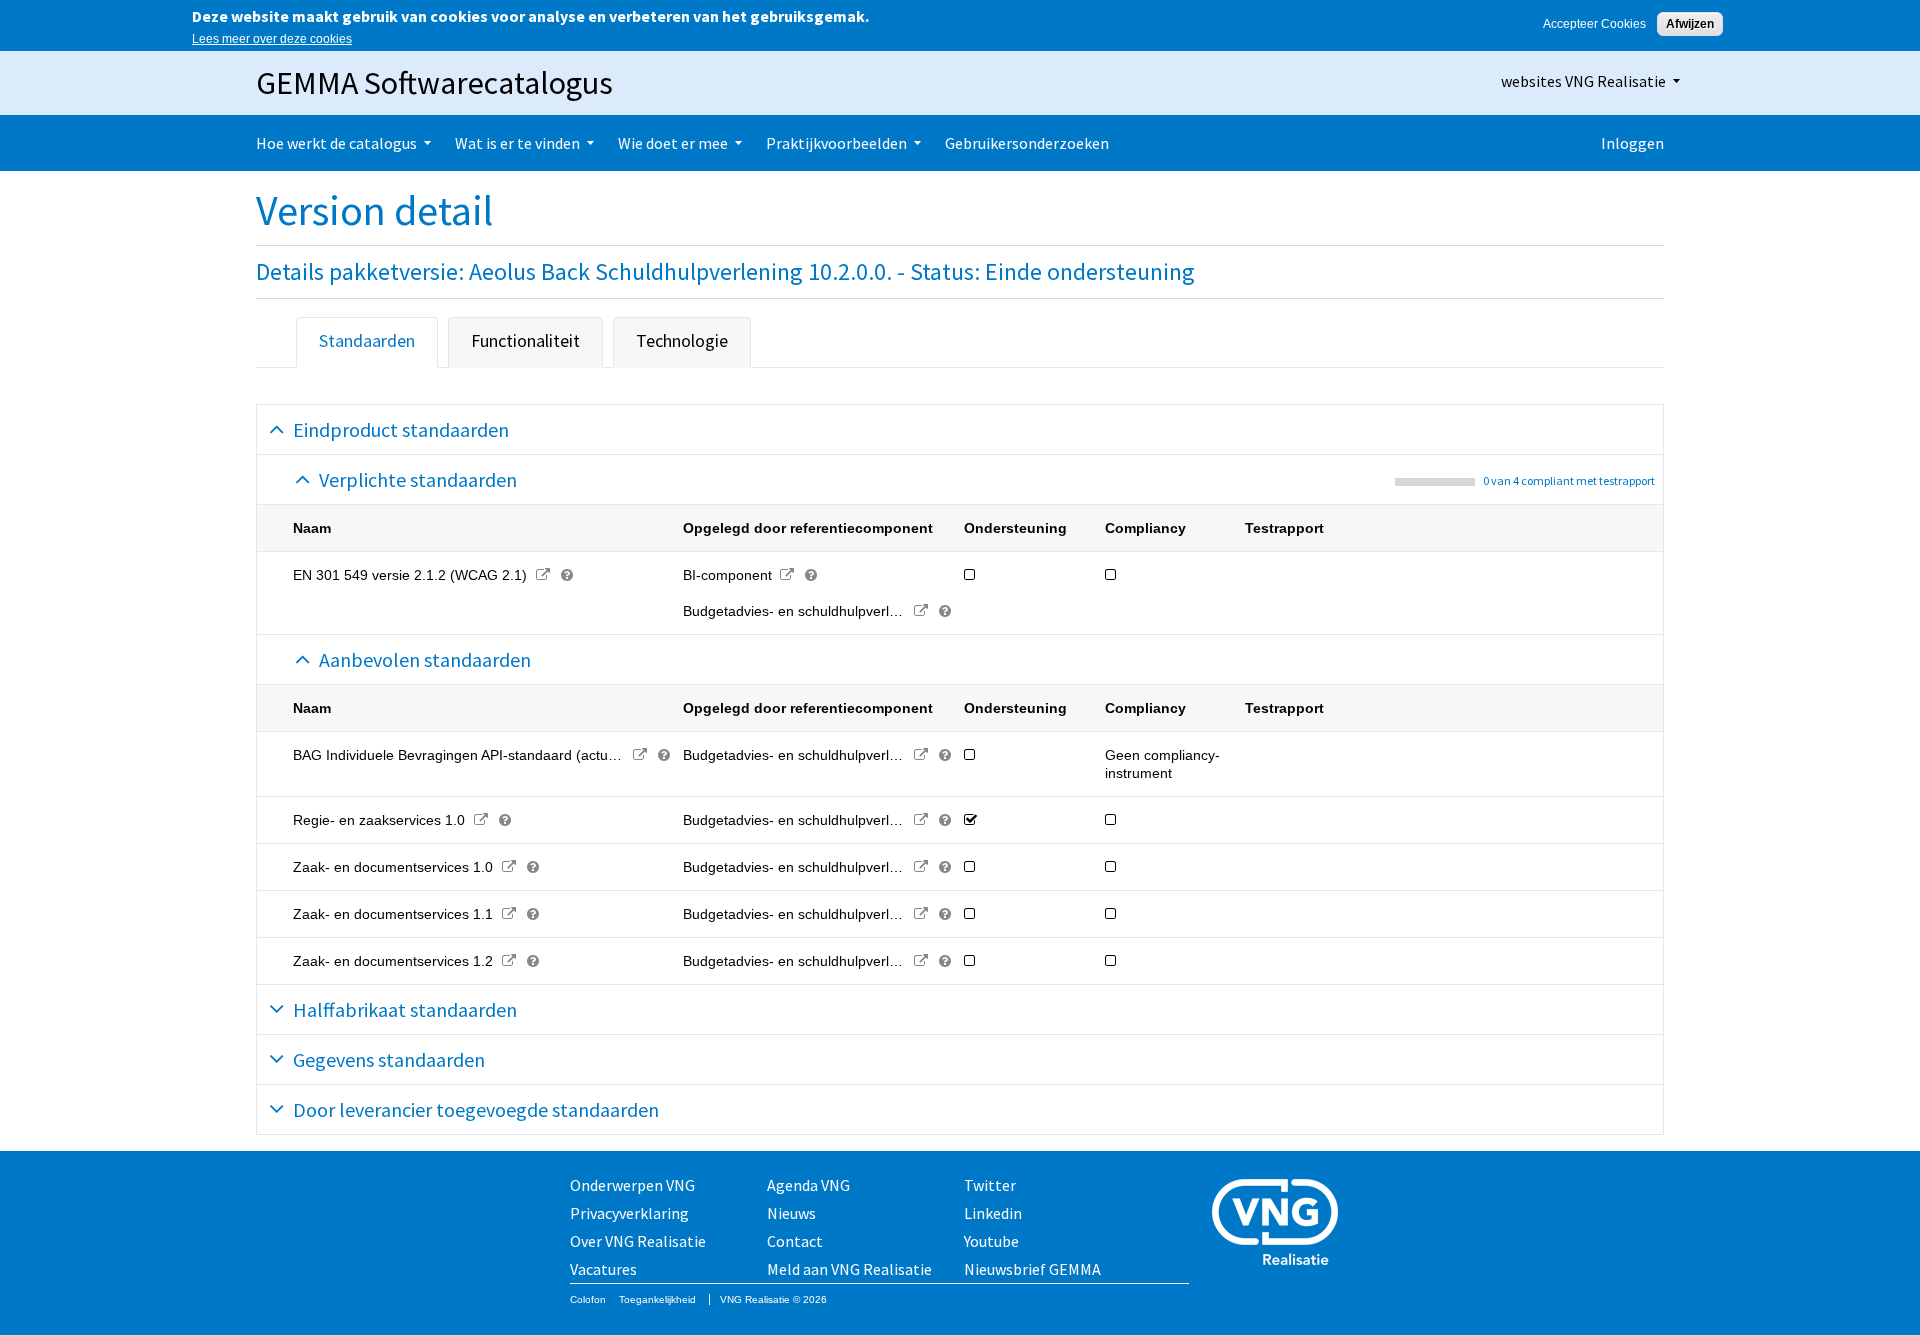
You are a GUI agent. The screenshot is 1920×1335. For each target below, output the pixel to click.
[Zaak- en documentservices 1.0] (508, 867)
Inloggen (1632, 143)
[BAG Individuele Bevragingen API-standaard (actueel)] (640, 755)
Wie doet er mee (673, 143)
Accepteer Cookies (1594, 24)
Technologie (682, 340)
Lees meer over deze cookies (272, 39)
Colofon (588, 1299)
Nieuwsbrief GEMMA (1032, 1269)
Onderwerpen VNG (632, 1185)
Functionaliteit (525, 340)
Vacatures (603, 1269)
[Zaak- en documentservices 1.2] (508, 961)
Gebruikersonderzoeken (1027, 143)
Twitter (990, 1185)
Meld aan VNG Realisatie (849, 1269)
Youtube (991, 1241)
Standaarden (367, 340)
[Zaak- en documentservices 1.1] (508, 914)
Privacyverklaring (629, 1213)
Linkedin (993, 1213)
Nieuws (791, 1213)
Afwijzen (1690, 24)
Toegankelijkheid (657, 1299)
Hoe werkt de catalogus (336, 143)
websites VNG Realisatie (1583, 81)
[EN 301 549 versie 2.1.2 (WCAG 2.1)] (542, 575)
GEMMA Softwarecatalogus (434, 83)
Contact (795, 1241)
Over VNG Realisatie (638, 1241)
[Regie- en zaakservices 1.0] (480, 820)
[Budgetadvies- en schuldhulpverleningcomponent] (921, 611)
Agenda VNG (808, 1185)
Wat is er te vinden (517, 143)
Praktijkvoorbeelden (836, 143)
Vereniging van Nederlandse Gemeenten (1281, 1224)
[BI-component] (787, 575)
